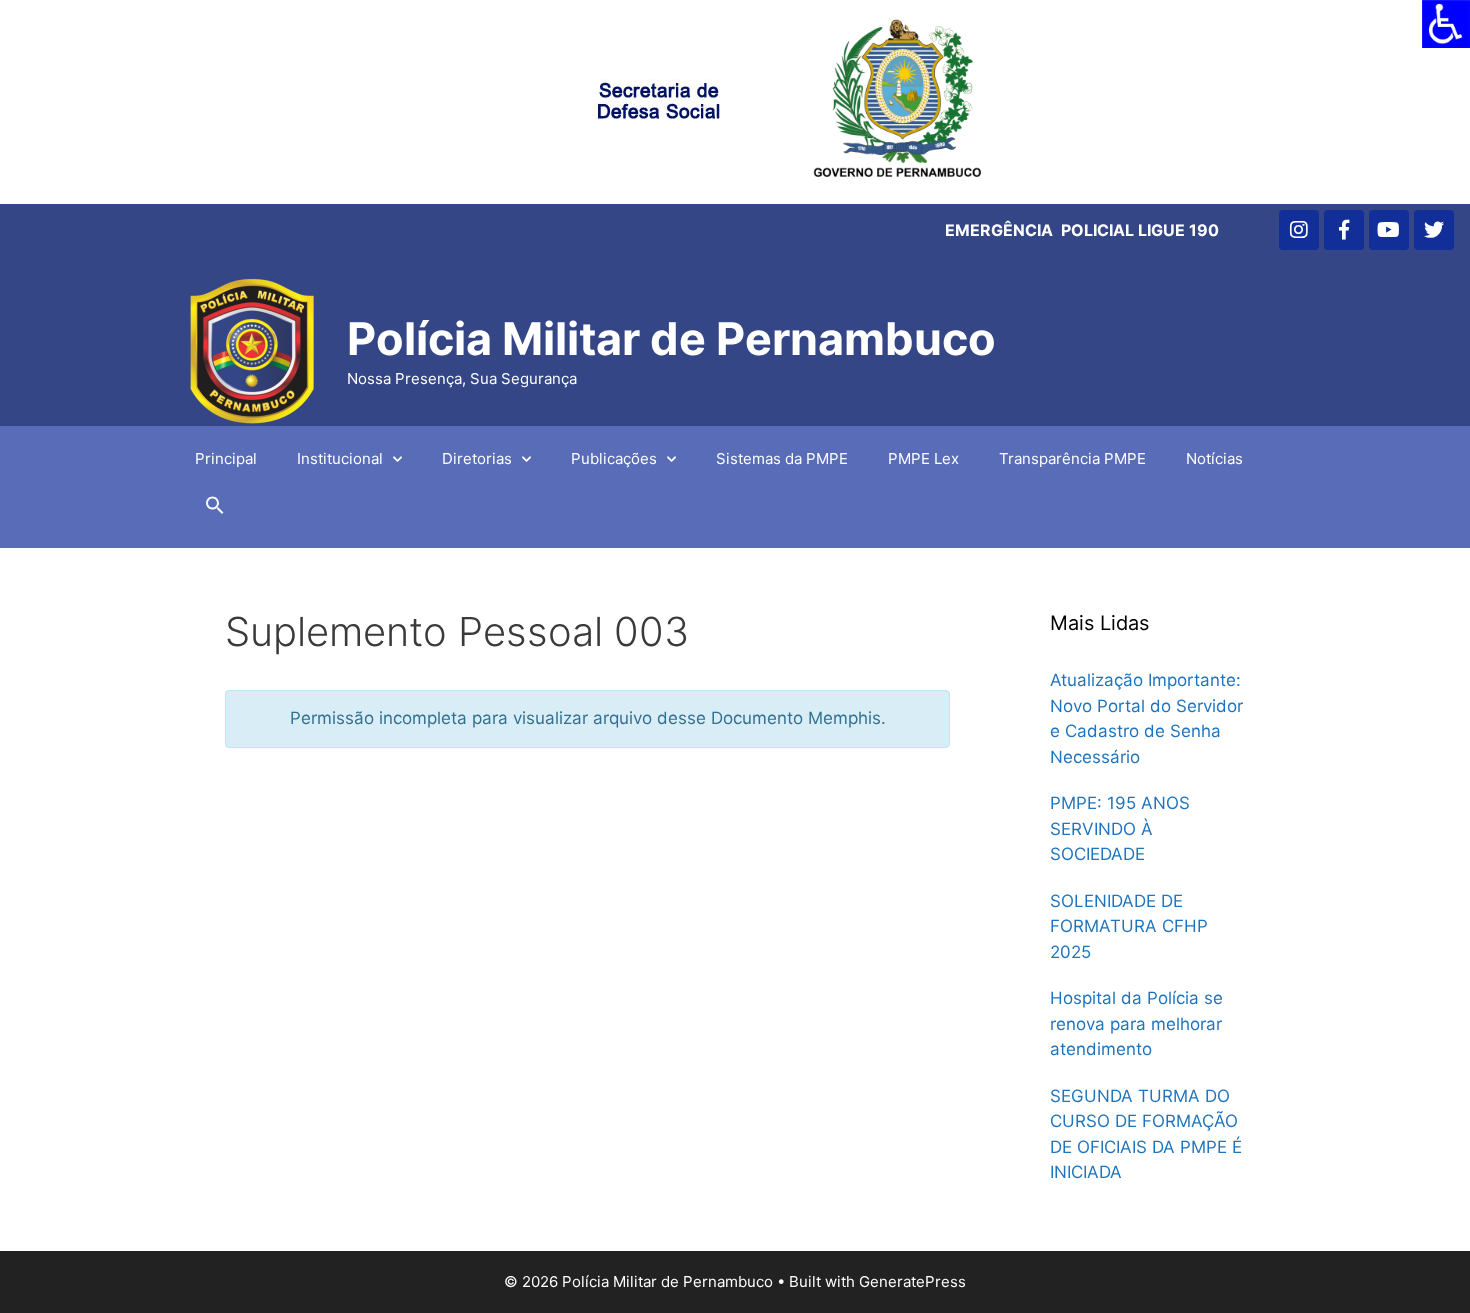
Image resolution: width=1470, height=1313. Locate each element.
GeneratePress (912, 1281)
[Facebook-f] (1344, 230)
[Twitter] (1434, 230)
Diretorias (477, 458)
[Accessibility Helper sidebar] (1446, 24)
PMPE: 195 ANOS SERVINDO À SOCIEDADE (1120, 828)
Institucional (340, 458)
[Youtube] (1389, 230)
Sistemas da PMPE (782, 458)
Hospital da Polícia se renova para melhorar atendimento (1136, 1023)
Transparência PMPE (1072, 458)
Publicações (614, 458)
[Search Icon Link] (215, 510)
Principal (226, 458)
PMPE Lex (923, 458)
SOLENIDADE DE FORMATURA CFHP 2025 (1129, 926)
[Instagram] (1299, 230)
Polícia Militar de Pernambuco (671, 338)
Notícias (1214, 458)
